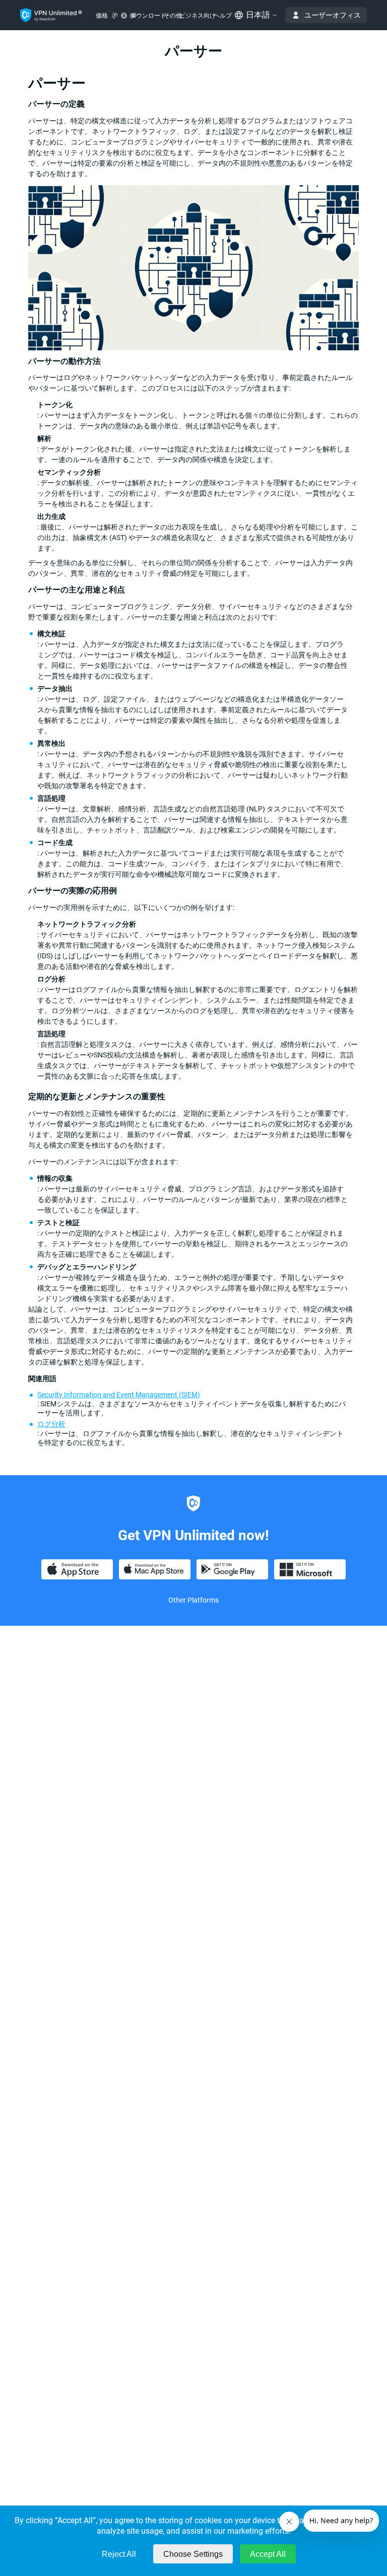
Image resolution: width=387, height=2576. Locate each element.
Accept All (268, 2554)
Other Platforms (193, 1600)
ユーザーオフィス (333, 15)
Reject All (119, 2554)
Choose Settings (193, 2554)
